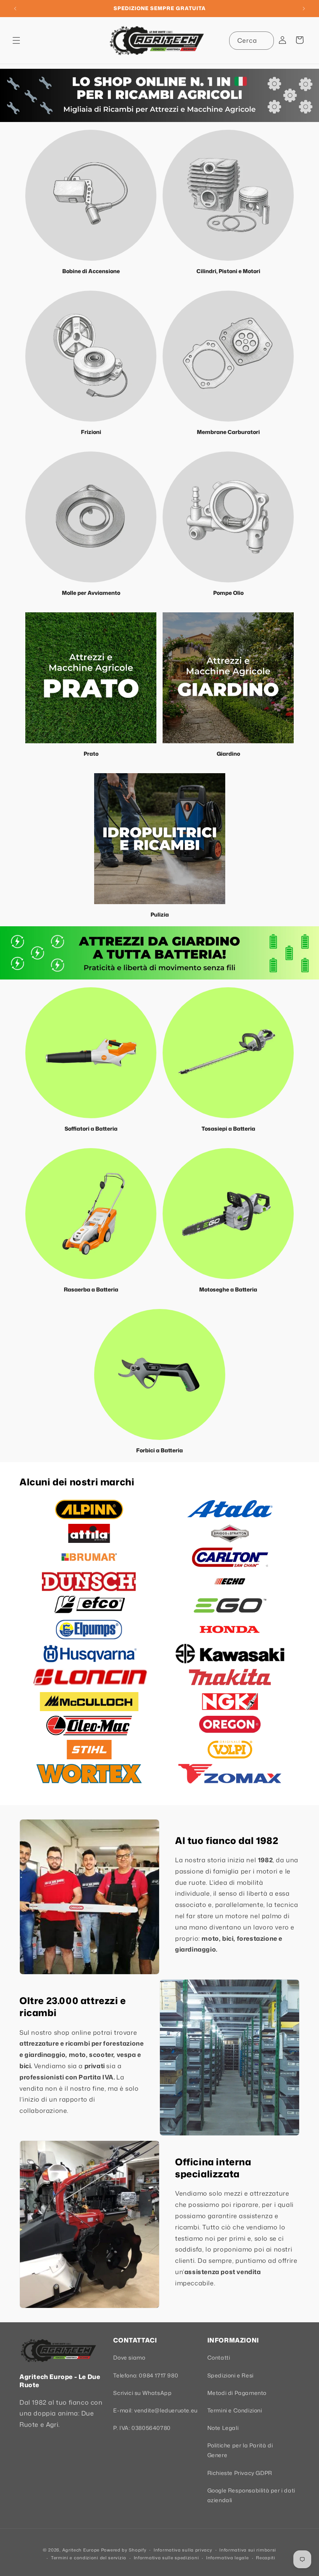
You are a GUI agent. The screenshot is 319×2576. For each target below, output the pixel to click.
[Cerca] (265, 40)
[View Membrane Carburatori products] (228, 356)
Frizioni (91, 432)
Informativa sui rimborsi (248, 2550)
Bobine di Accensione (91, 271)
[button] (16, 40)
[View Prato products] (91, 678)
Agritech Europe (81, 2550)
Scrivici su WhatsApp (142, 2393)
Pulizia (160, 914)
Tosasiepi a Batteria (228, 1129)
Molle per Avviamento (91, 593)
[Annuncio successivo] (304, 9)
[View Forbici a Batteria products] (160, 1374)
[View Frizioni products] (91, 356)
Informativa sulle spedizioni (167, 2558)
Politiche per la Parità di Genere (240, 2450)
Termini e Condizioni (235, 2410)
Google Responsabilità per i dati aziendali (251, 2495)
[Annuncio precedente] (15, 9)
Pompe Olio (228, 593)
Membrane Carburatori (228, 432)
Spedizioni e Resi (230, 2375)
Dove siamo (129, 2357)
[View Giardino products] (228, 678)
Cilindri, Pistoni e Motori (228, 271)
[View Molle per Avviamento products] (91, 517)
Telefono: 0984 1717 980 (146, 2375)
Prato (91, 754)
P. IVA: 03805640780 (142, 2428)
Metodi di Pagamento (237, 2393)
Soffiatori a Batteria (91, 1129)
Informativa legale (228, 2558)
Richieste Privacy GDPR (240, 2473)
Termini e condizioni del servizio (89, 2558)
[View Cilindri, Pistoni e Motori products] (228, 195)
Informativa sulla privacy (183, 2550)
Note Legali (223, 2428)
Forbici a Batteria (159, 1450)
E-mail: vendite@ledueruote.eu (155, 2410)
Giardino (228, 754)
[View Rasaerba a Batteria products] (91, 1214)
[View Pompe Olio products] (228, 517)
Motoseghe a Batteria (228, 1289)
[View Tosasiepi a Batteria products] (228, 1053)
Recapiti (266, 2558)
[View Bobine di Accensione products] (91, 195)
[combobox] (252, 41)
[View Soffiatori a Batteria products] (91, 1053)
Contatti (219, 2357)
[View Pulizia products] (160, 839)
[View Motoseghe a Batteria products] (228, 1214)
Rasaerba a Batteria (91, 1289)
